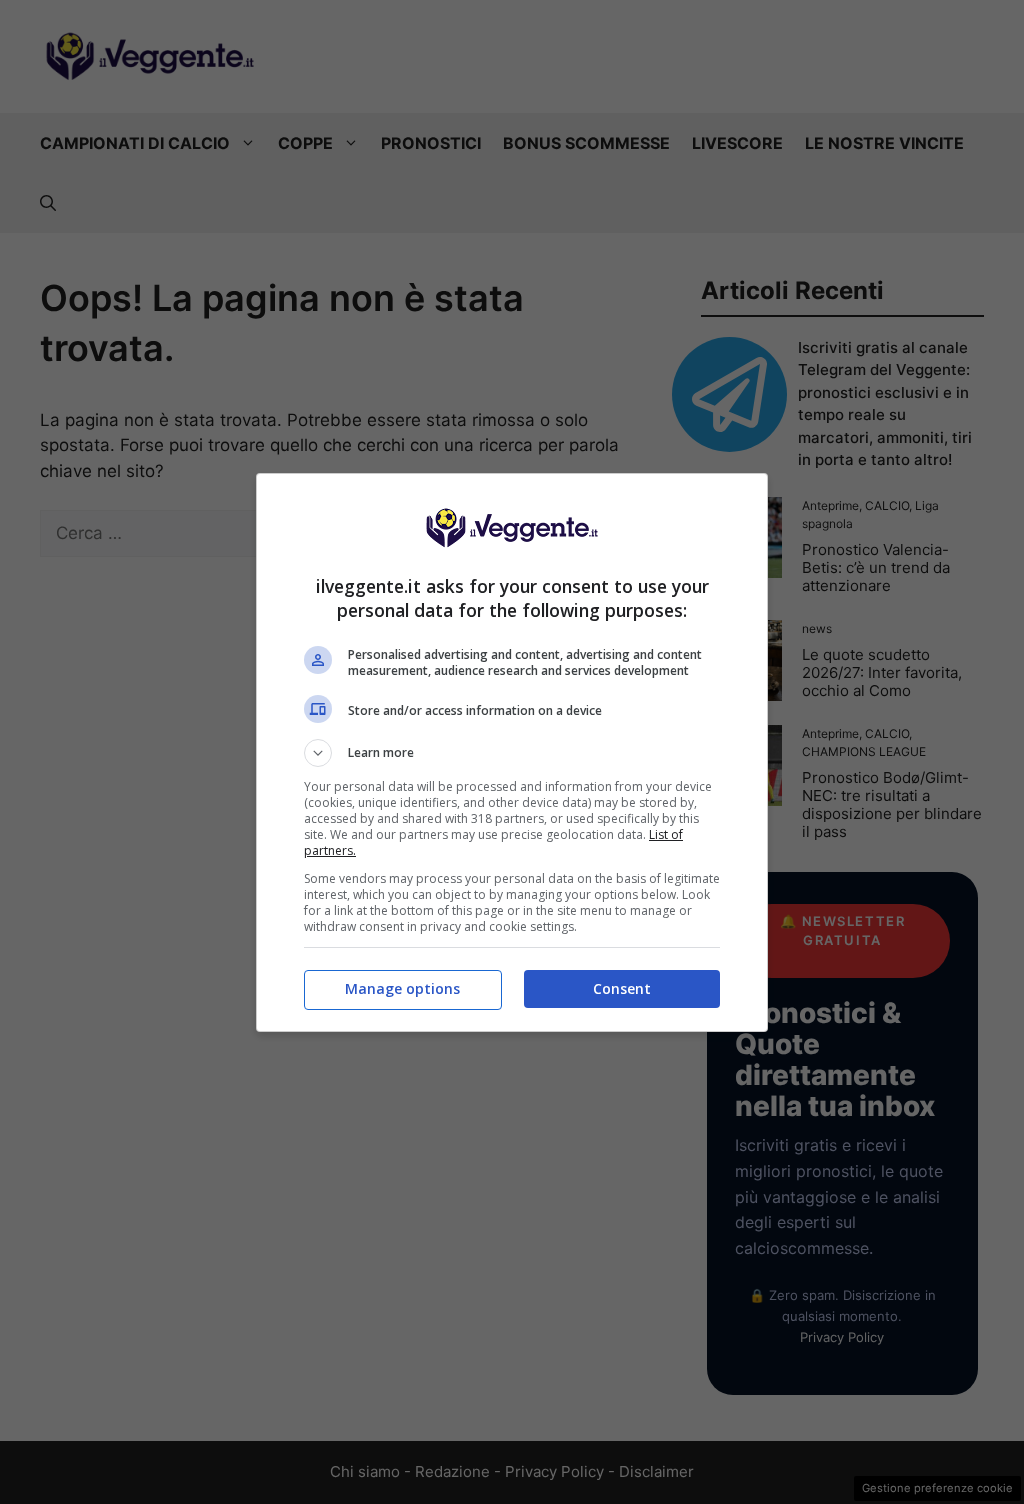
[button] (512, 753)
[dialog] (512, 752)
